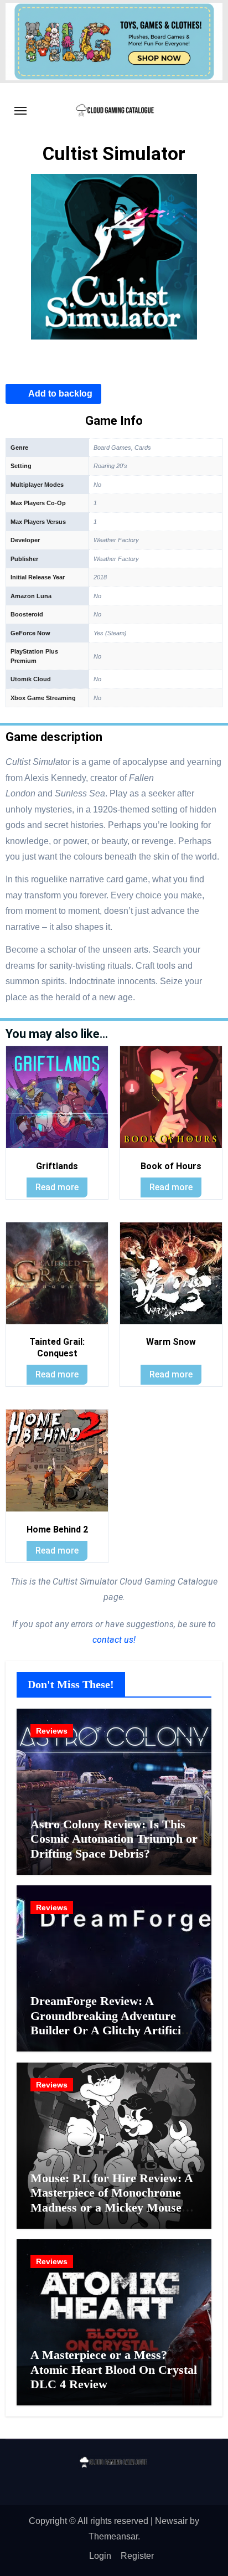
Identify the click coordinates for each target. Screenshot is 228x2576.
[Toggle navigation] (20, 111)
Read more (57, 1187)
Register (137, 2556)
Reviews (52, 1731)
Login (100, 2556)
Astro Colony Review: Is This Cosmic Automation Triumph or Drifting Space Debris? (114, 1839)
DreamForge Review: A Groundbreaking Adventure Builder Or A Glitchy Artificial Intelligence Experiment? (110, 2023)
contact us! (114, 1640)
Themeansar (113, 2536)
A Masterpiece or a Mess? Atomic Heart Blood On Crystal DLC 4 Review (114, 2369)
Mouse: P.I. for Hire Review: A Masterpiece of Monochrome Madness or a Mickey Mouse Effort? (112, 2200)
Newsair (171, 2521)
